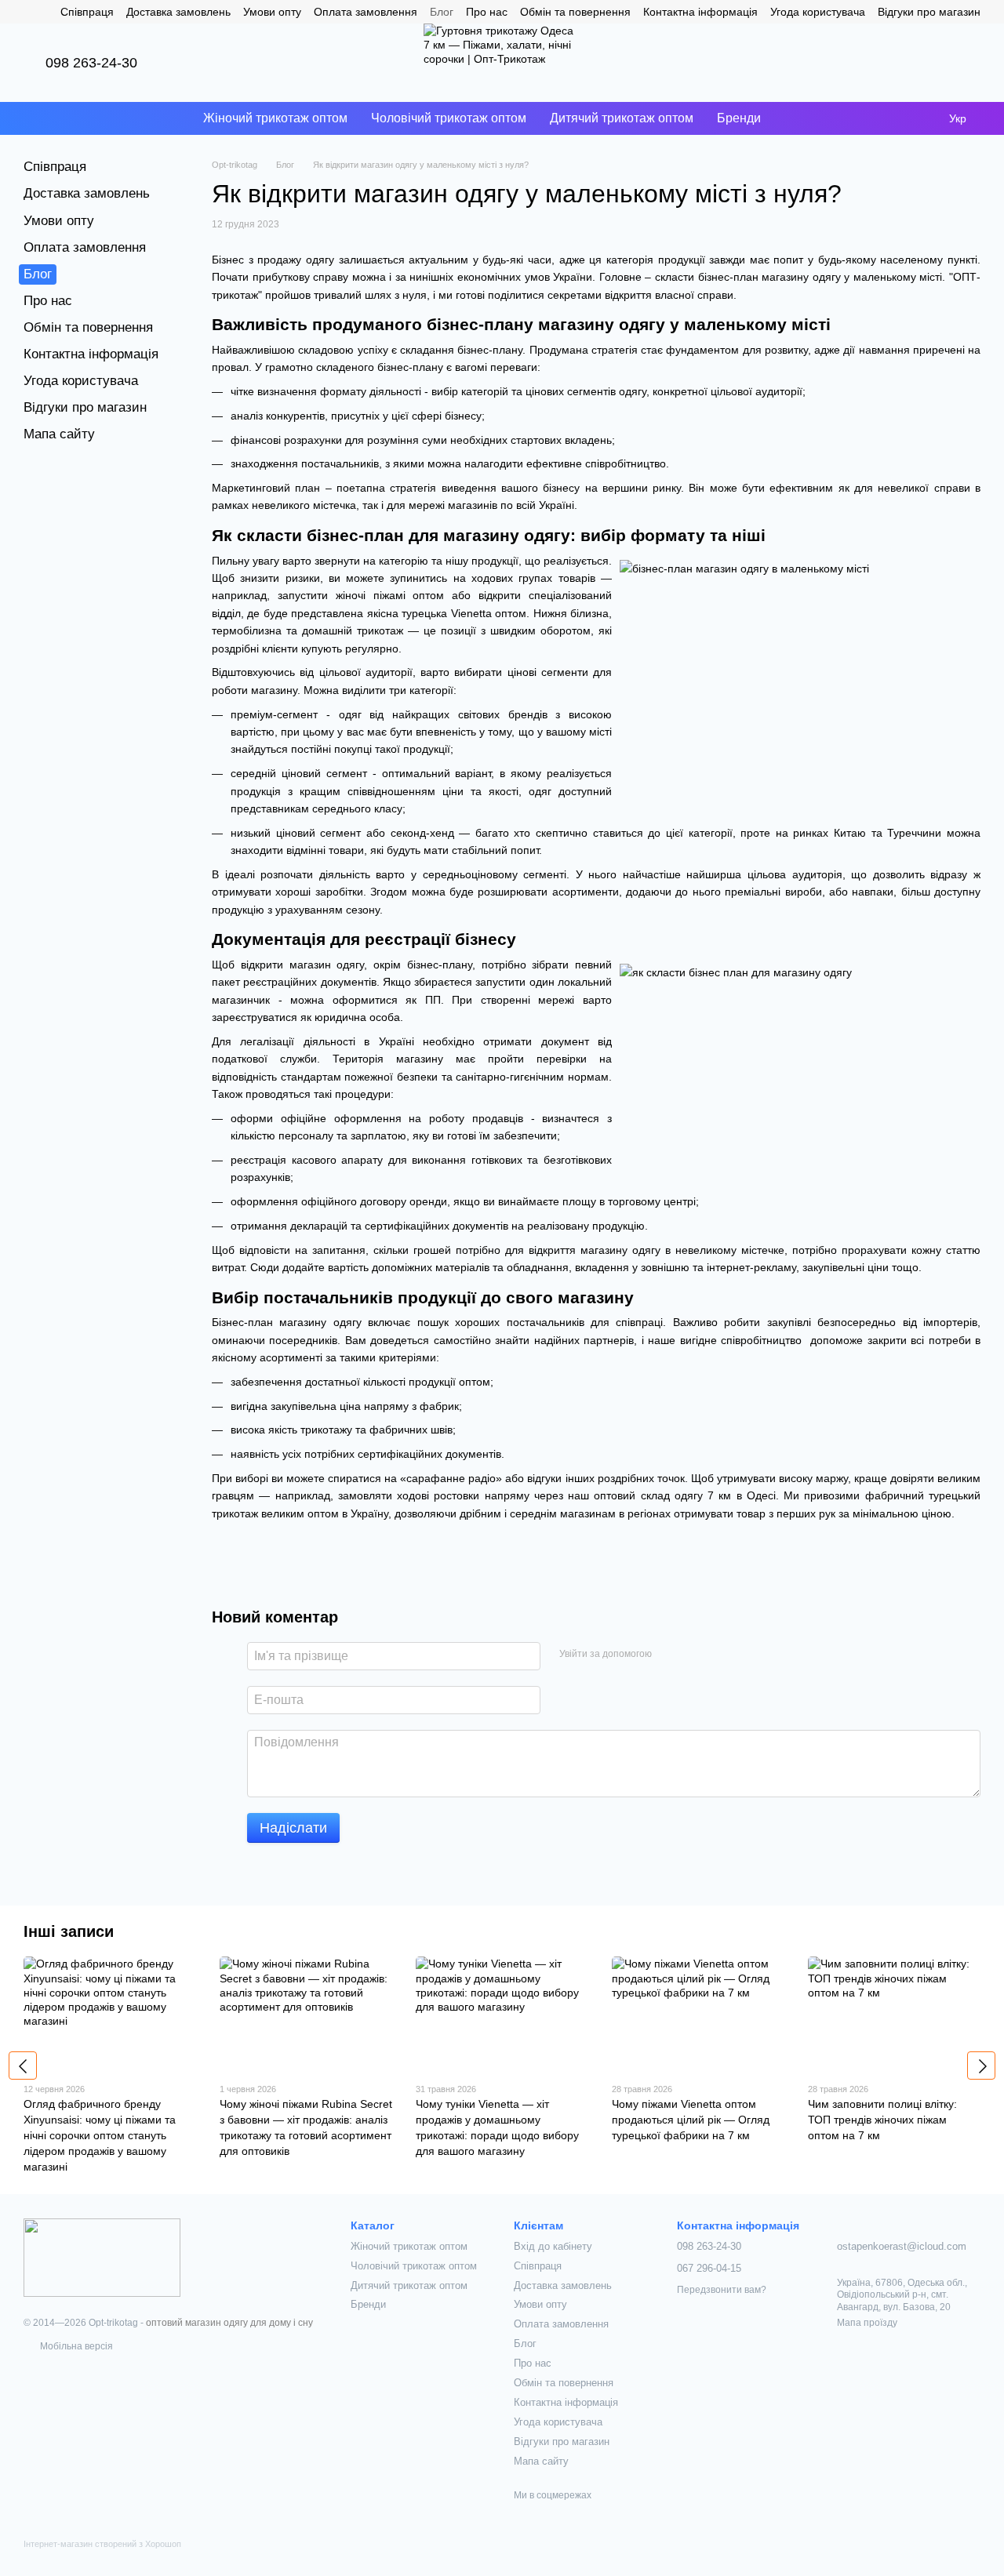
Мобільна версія (75, 2346)
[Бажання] (927, 63)
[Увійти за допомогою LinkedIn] (719, 1654)
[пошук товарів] (801, 118)
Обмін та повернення (575, 12)
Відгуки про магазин (929, 12)
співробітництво (763, 1340)
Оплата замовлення (366, 12)
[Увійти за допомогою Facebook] (669, 1654)
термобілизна (247, 630)
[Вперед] (981, 2066)
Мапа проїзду (867, 2323)
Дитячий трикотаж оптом (622, 118)
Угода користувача (818, 12)
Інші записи (69, 1931)
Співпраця (87, 12)
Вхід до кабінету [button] (553, 2246)
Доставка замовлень (178, 12)
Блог (442, 12)
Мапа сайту (59, 434)
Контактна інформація (700, 12)
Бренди (739, 118)
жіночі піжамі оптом (390, 595)
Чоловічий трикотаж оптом (449, 118)
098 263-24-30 (91, 63)
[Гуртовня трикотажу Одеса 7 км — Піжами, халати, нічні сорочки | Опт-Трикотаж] (102, 2257)
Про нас (487, 12)
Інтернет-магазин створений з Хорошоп (102, 2544)
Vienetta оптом (489, 613)
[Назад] (23, 2066)
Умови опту (272, 12)
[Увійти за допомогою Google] (694, 1654)
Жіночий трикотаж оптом (275, 118)
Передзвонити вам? (722, 2290)
